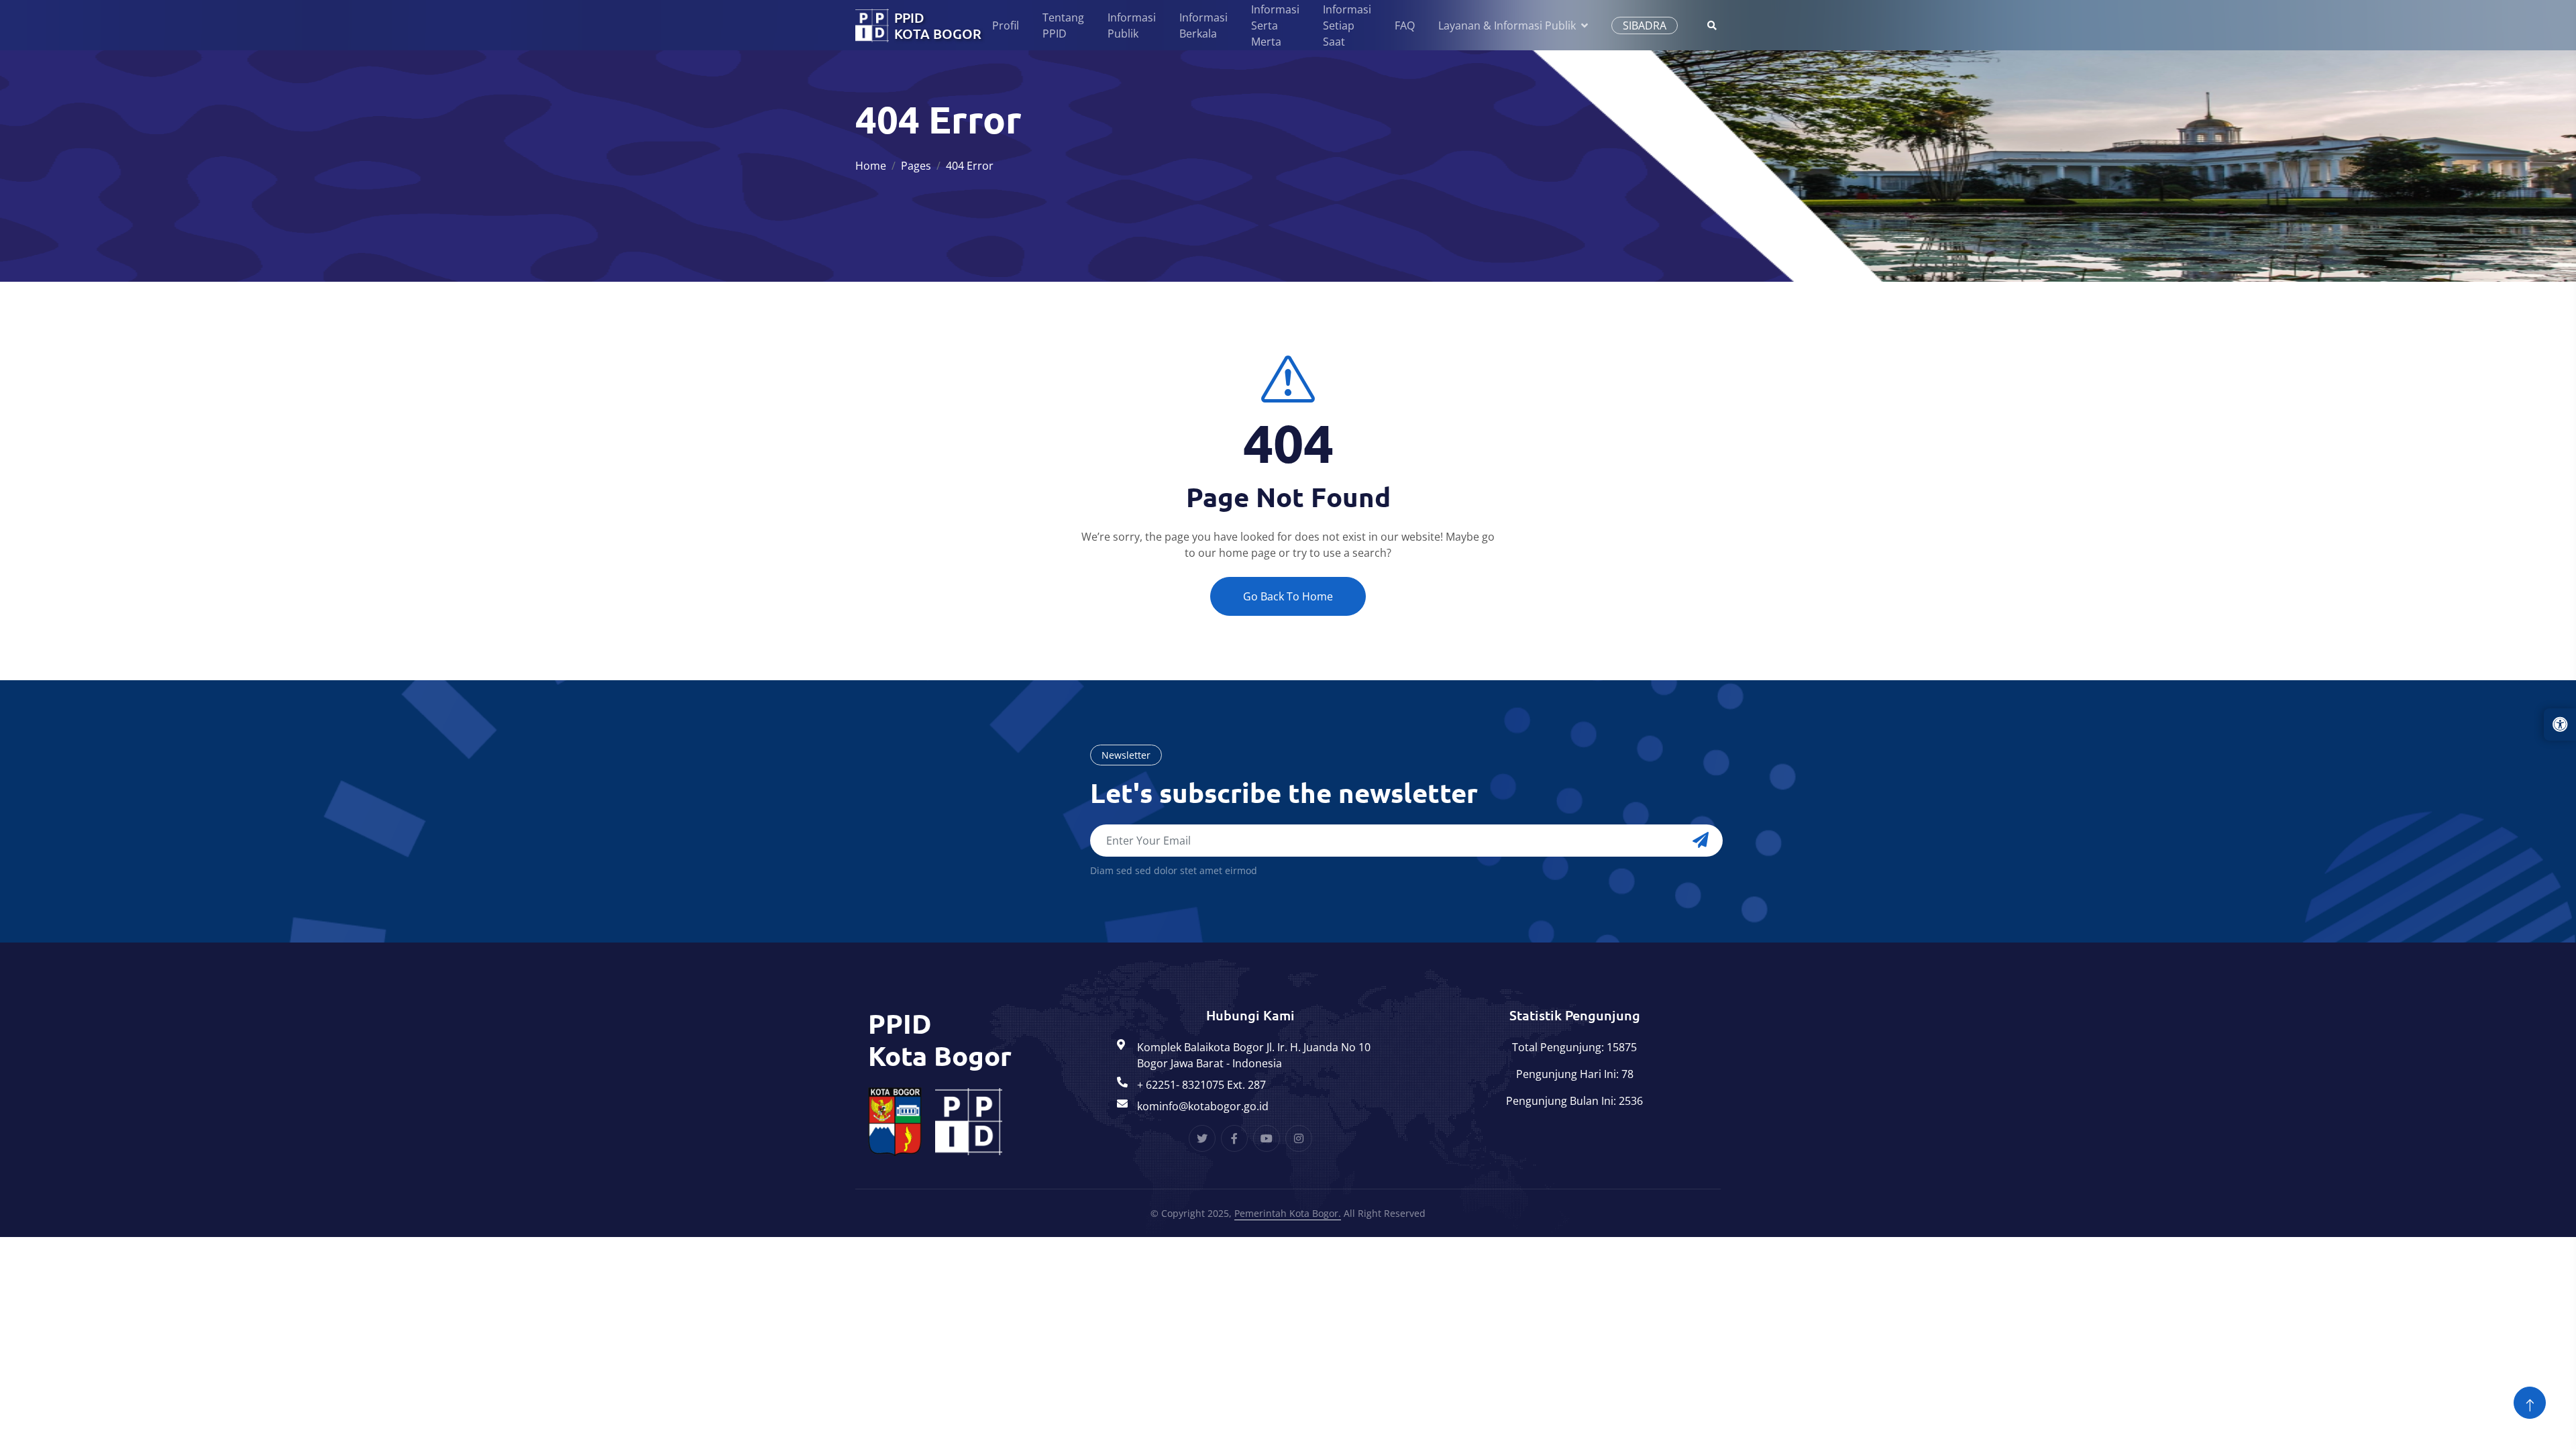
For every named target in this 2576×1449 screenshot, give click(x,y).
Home (871, 166)
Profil (1006, 25)
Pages (916, 166)
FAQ (1405, 25)
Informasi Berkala (1203, 25)
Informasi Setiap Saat (1347, 25)
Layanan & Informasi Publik (1507, 25)
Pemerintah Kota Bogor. (1288, 1213)
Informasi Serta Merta (1275, 25)
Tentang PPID (1063, 25)
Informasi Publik (1132, 25)
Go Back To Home (1288, 596)
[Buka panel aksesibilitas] (2560, 724)
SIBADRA (1645, 25)
